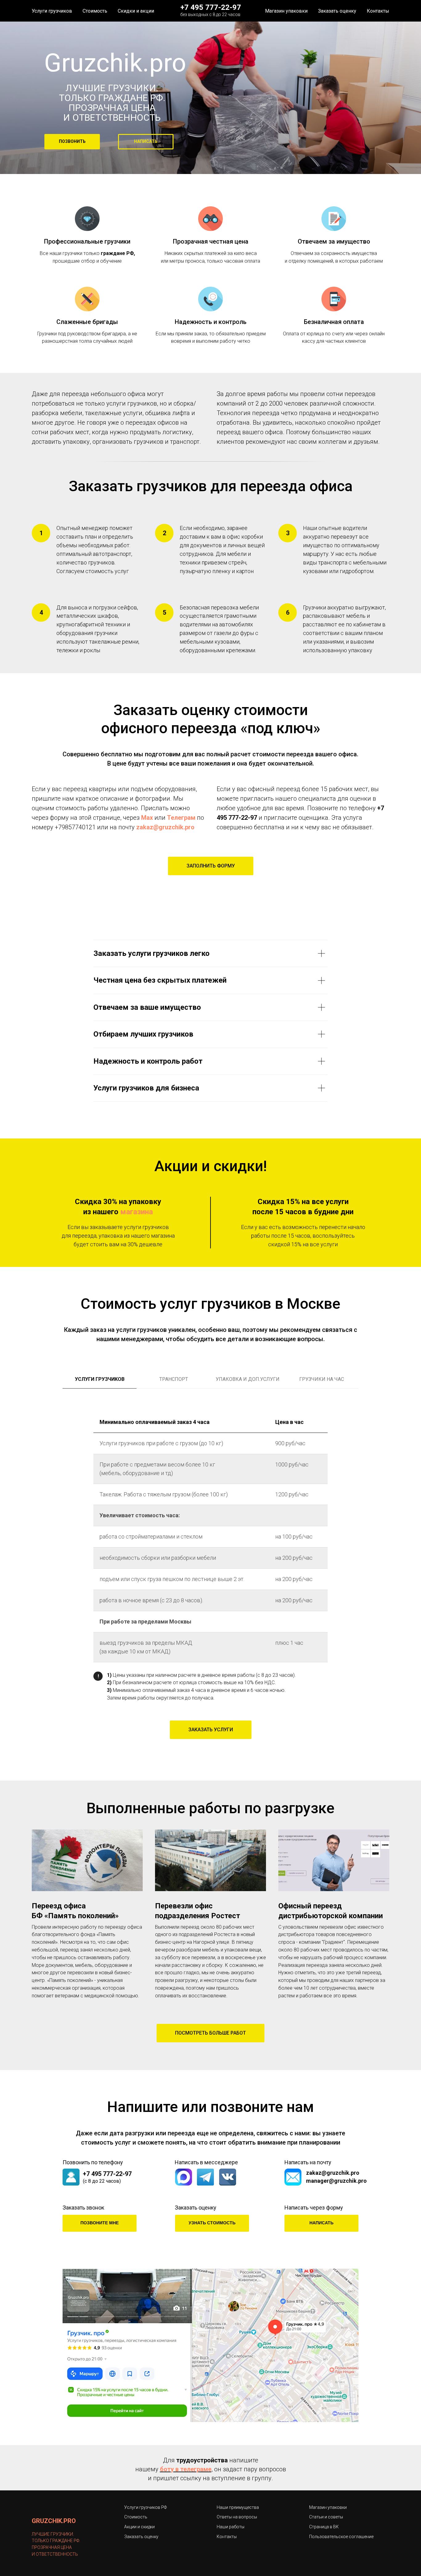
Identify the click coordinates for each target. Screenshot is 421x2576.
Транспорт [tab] (174, 1379)
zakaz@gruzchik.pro (165, 827)
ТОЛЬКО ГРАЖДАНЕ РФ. (112, 103)
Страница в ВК (324, 2527)
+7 (381, 808)
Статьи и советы (326, 2517)
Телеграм (182, 818)
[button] (146, 142)
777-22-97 (243, 818)
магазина (137, 1212)
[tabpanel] (211, 1535)
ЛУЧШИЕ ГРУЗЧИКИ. (53, 2534)
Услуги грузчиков (52, 11)
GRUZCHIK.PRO (54, 2521)
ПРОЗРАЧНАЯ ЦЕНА (52, 2547)
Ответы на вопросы (237, 2517)
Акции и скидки (139, 2527)
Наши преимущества (238, 2507)
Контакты (378, 11)
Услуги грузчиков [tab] (100, 1379)
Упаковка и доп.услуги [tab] (248, 1379)
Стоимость (95, 11)
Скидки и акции (136, 11)
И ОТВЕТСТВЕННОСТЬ (55, 2554)
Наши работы (231, 2527)
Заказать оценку (337, 11)
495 (222, 818)
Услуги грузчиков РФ (145, 2507)
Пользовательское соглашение (341, 2537)
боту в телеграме (186, 2469)
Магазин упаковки (286, 11)
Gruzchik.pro (115, 63)
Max (147, 818)
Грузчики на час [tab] (322, 1379)
